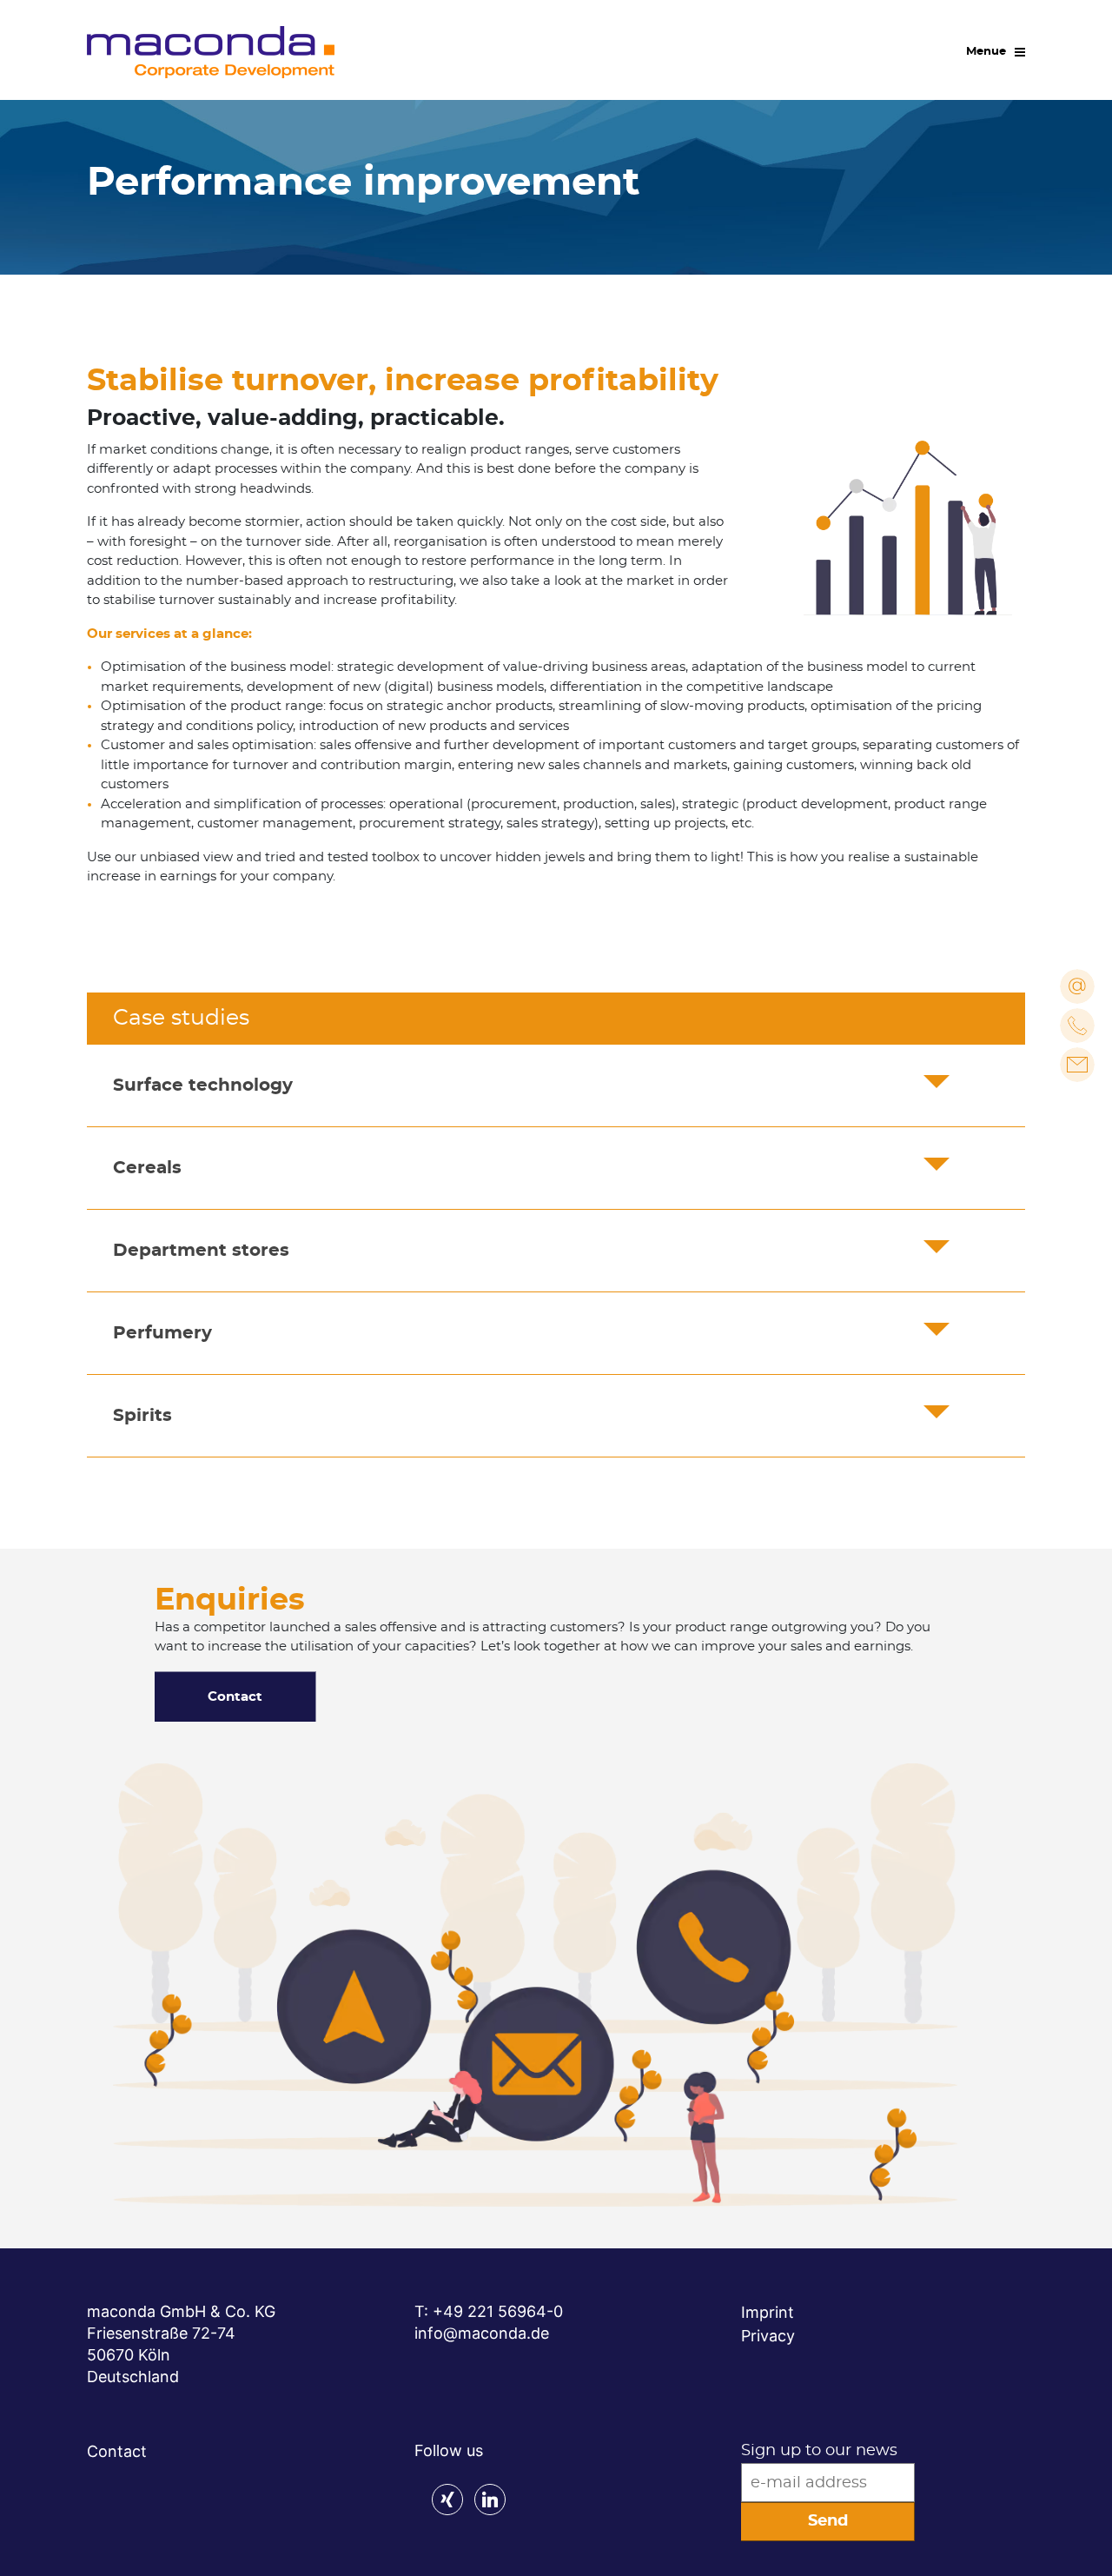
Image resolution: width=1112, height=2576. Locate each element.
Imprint (768, 2312)
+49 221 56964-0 (498, 2311)
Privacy (768, 2336)
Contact (235, 1697)
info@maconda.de (482, 2333)
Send (828, 2521)
